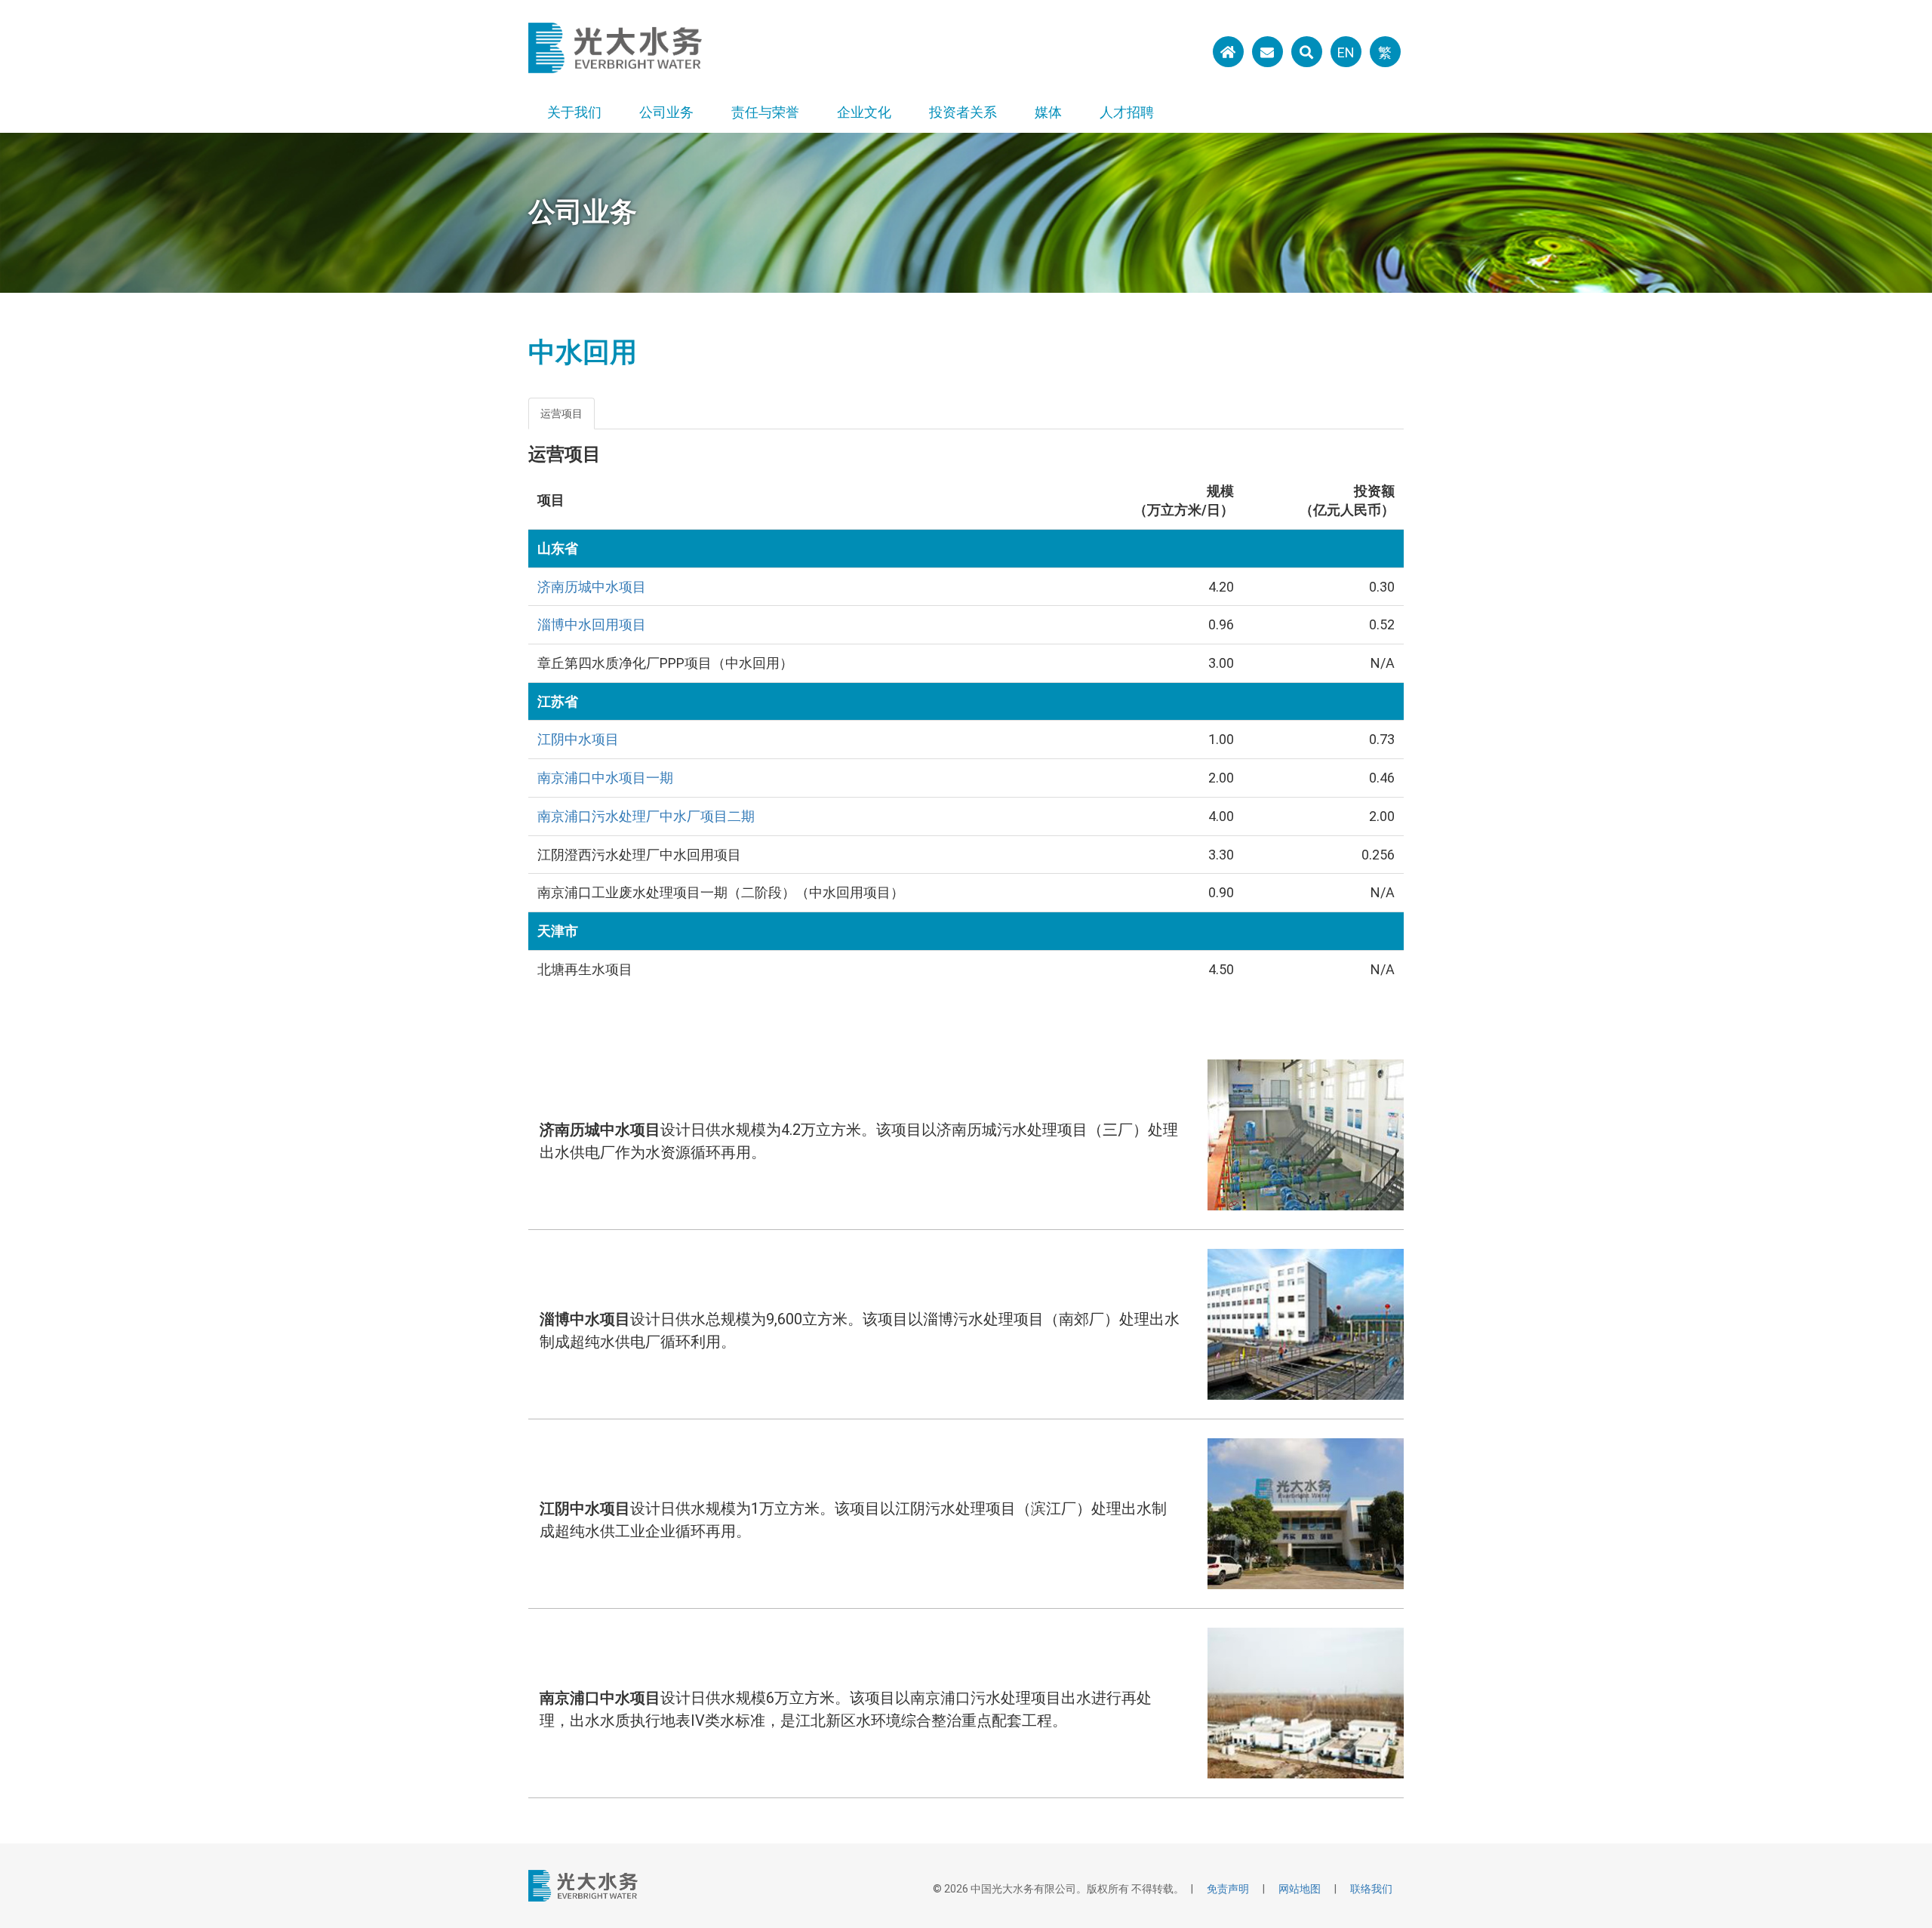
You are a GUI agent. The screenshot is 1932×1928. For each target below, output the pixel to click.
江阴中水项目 (578, 739)
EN (1346, 52)
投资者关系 (963, 112)
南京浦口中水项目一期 (605, 778)
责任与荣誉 (765, 112)
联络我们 (1371, 1889)
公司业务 (666, 112)
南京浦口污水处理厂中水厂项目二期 (646, 816)
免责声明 (1228, 1889)
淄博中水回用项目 (592, 624)
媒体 (1048, 112)
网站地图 (1300, 1889)
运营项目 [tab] (561, 414)
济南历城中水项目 (592, 587)
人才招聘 (1127, 112)
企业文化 (864, 112)
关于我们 (574, 112)
